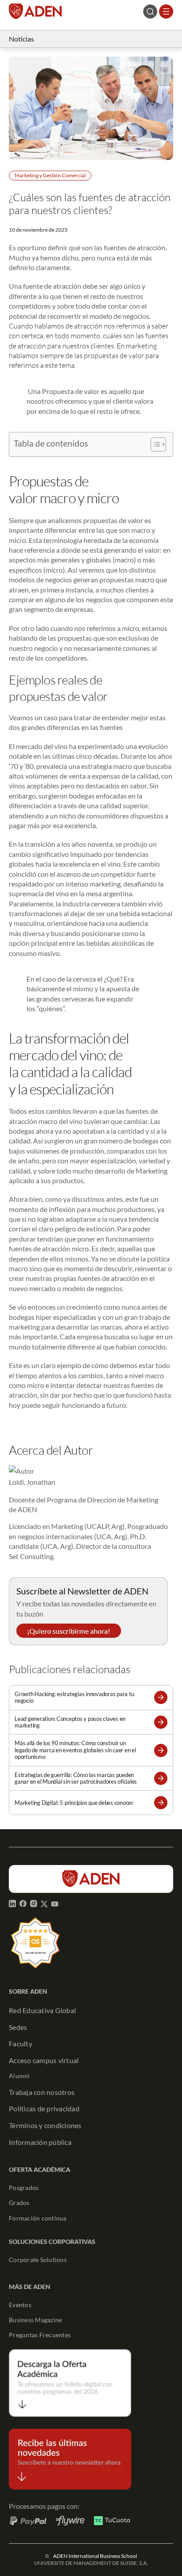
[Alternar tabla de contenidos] (154, 444)
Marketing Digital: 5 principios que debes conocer (74, 1803)
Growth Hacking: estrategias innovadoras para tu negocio (74, 1697)
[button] (161, 1697)
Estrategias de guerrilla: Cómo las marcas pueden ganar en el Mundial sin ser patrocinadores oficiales (76, 1778)
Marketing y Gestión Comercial (50, 175)
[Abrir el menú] (166, 11)
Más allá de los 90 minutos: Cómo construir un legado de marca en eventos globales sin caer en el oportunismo (75, 1750)
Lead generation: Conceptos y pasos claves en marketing (70, 1722)
